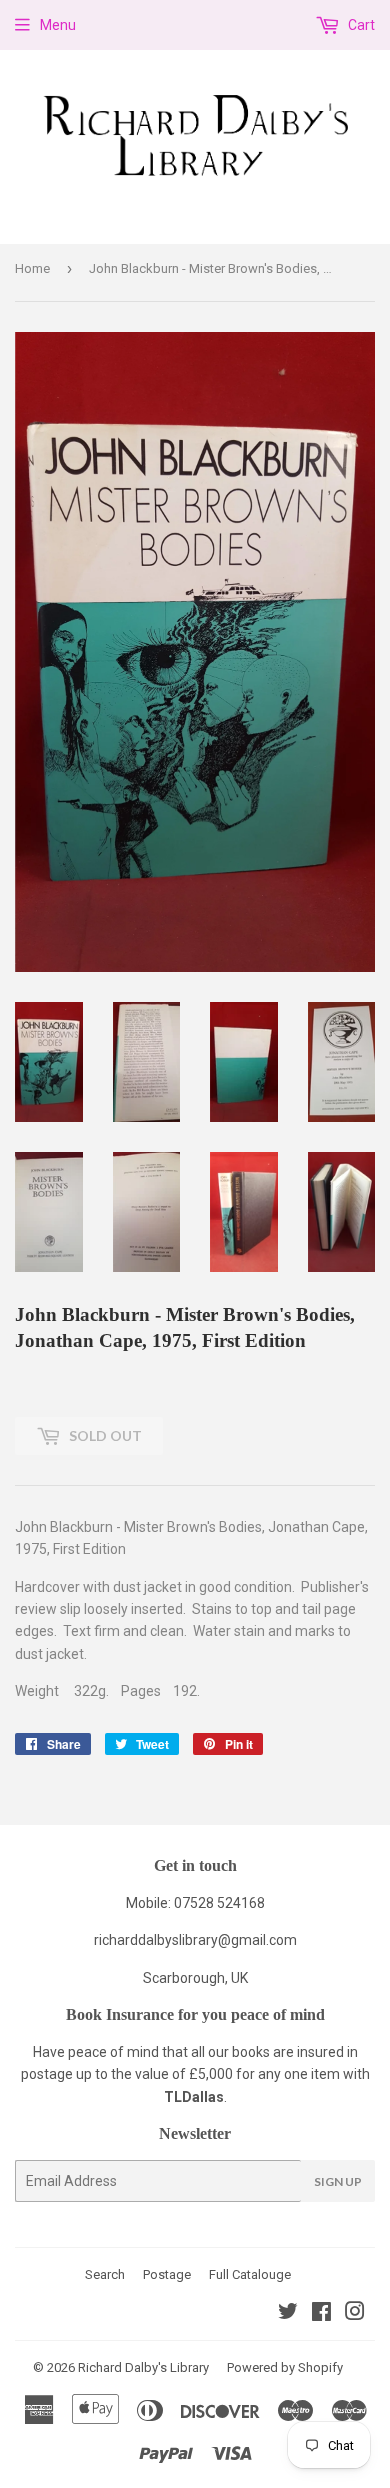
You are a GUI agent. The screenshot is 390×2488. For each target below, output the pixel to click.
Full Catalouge (250, 2274)
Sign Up (338, 2181)
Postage (167, 2274)
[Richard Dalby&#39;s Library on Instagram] (355, 2314)
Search (105, 2274)
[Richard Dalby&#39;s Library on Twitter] (288, 2314)
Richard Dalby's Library (143, 2367)
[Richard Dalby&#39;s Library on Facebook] (321, 2314)
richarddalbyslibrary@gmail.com (195, 1940)
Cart (360, 25)
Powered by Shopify (285, 2367)
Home (32, 268)
